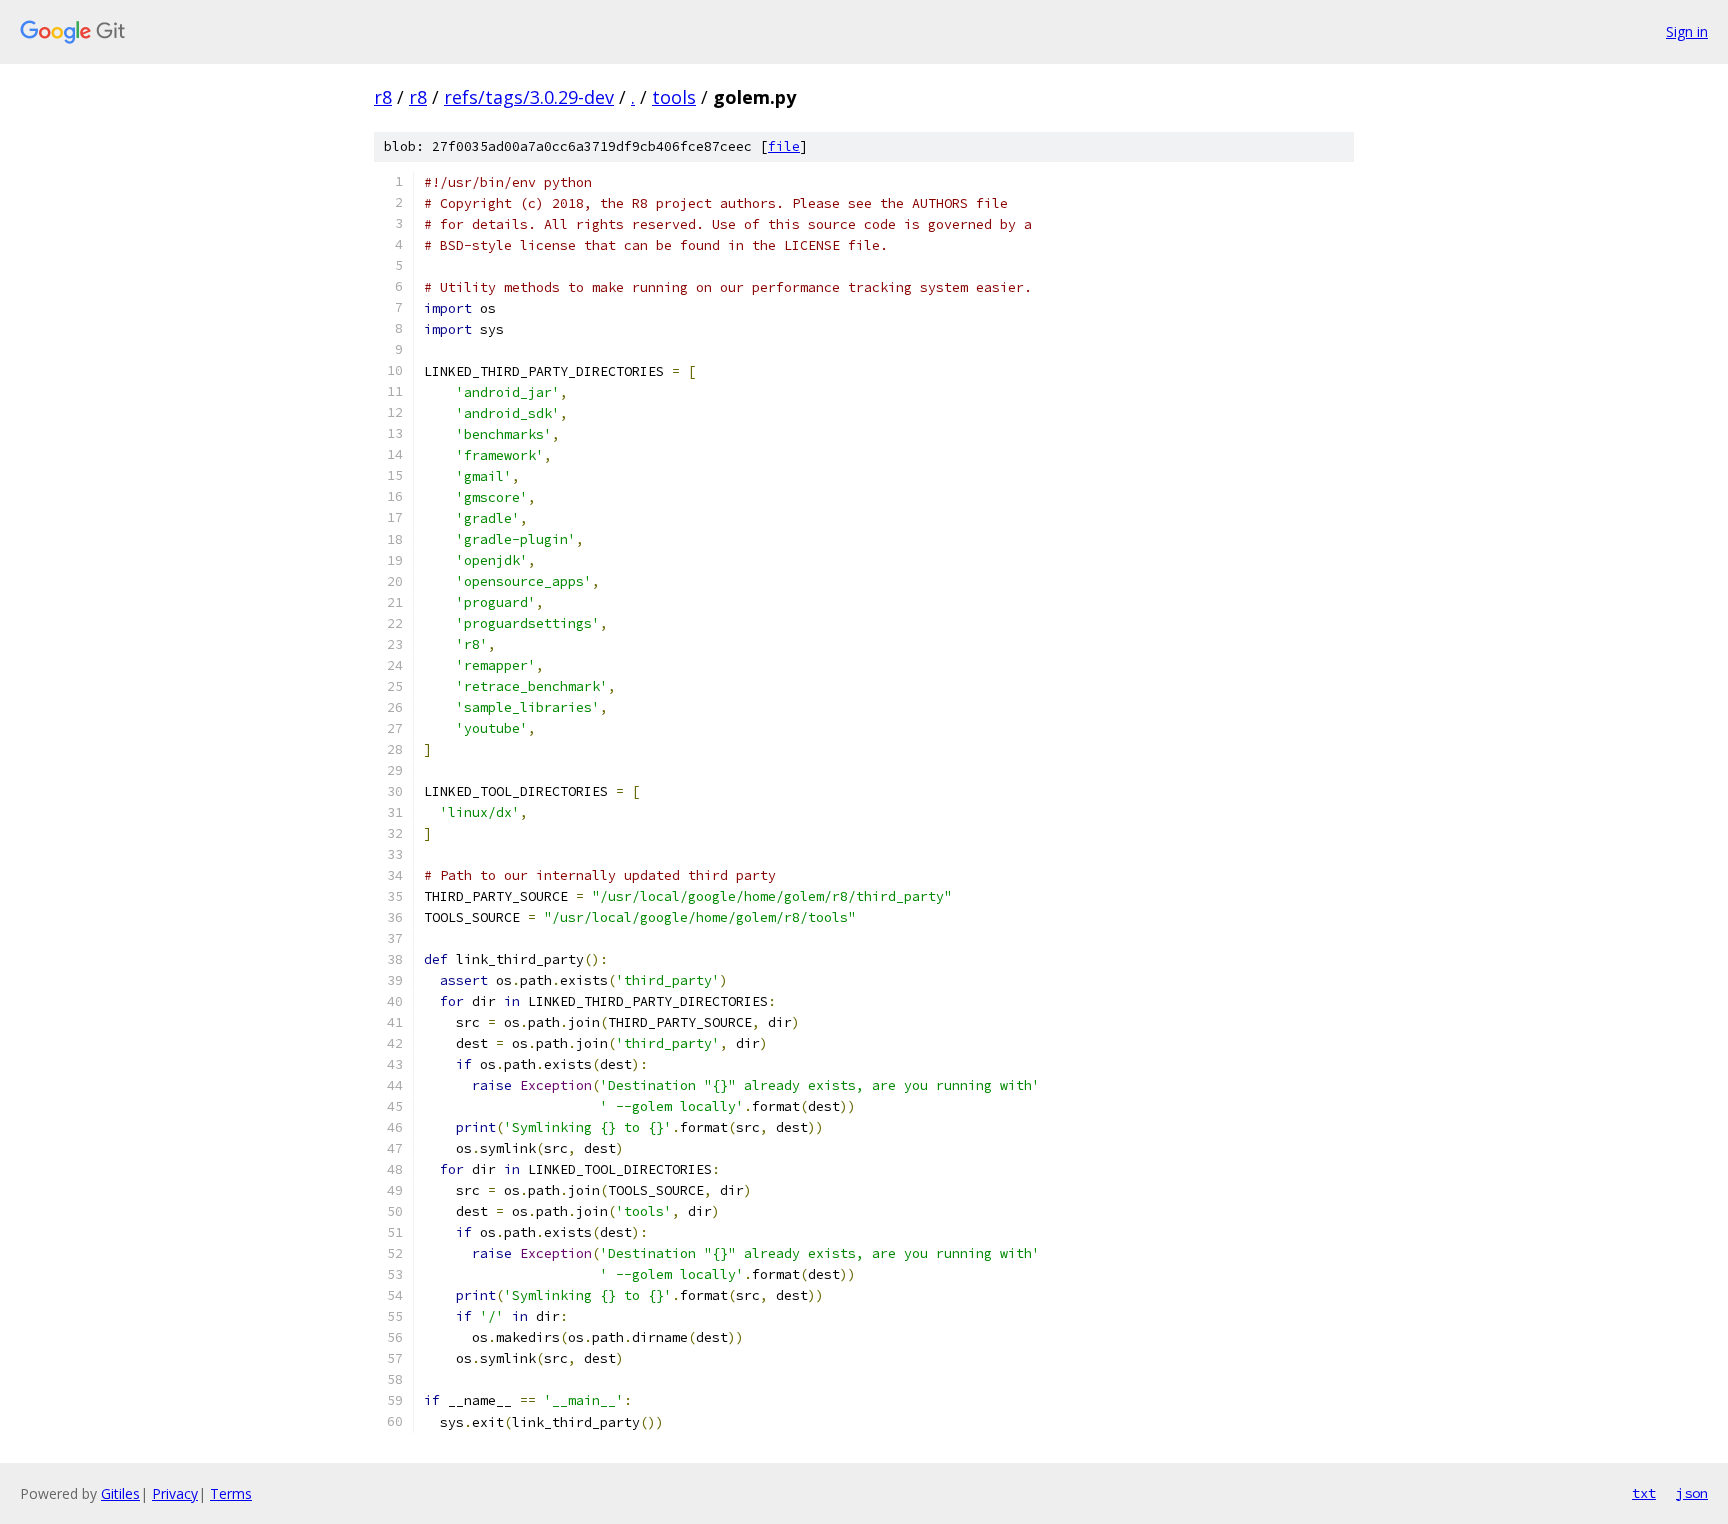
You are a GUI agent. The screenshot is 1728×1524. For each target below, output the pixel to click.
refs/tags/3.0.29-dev (529, 97)
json (1692, 1493)
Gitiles (120, 1493)
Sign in (1687, 31)
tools (674, 97)
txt (1644, 1493)
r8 (383, 97)
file (784, 146)
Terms (231, 1493)
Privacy (175, 1493)
